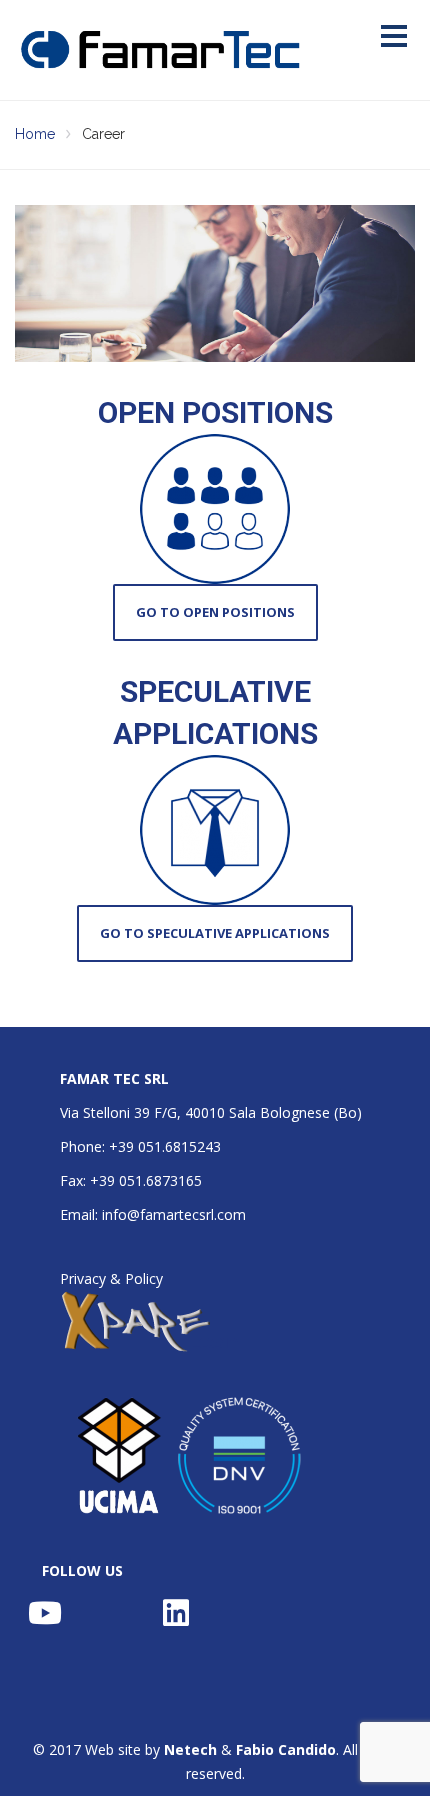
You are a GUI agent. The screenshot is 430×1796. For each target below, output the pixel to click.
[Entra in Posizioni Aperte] (215, 612)
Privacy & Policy (111, 1278)
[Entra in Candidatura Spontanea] (215, 933)
